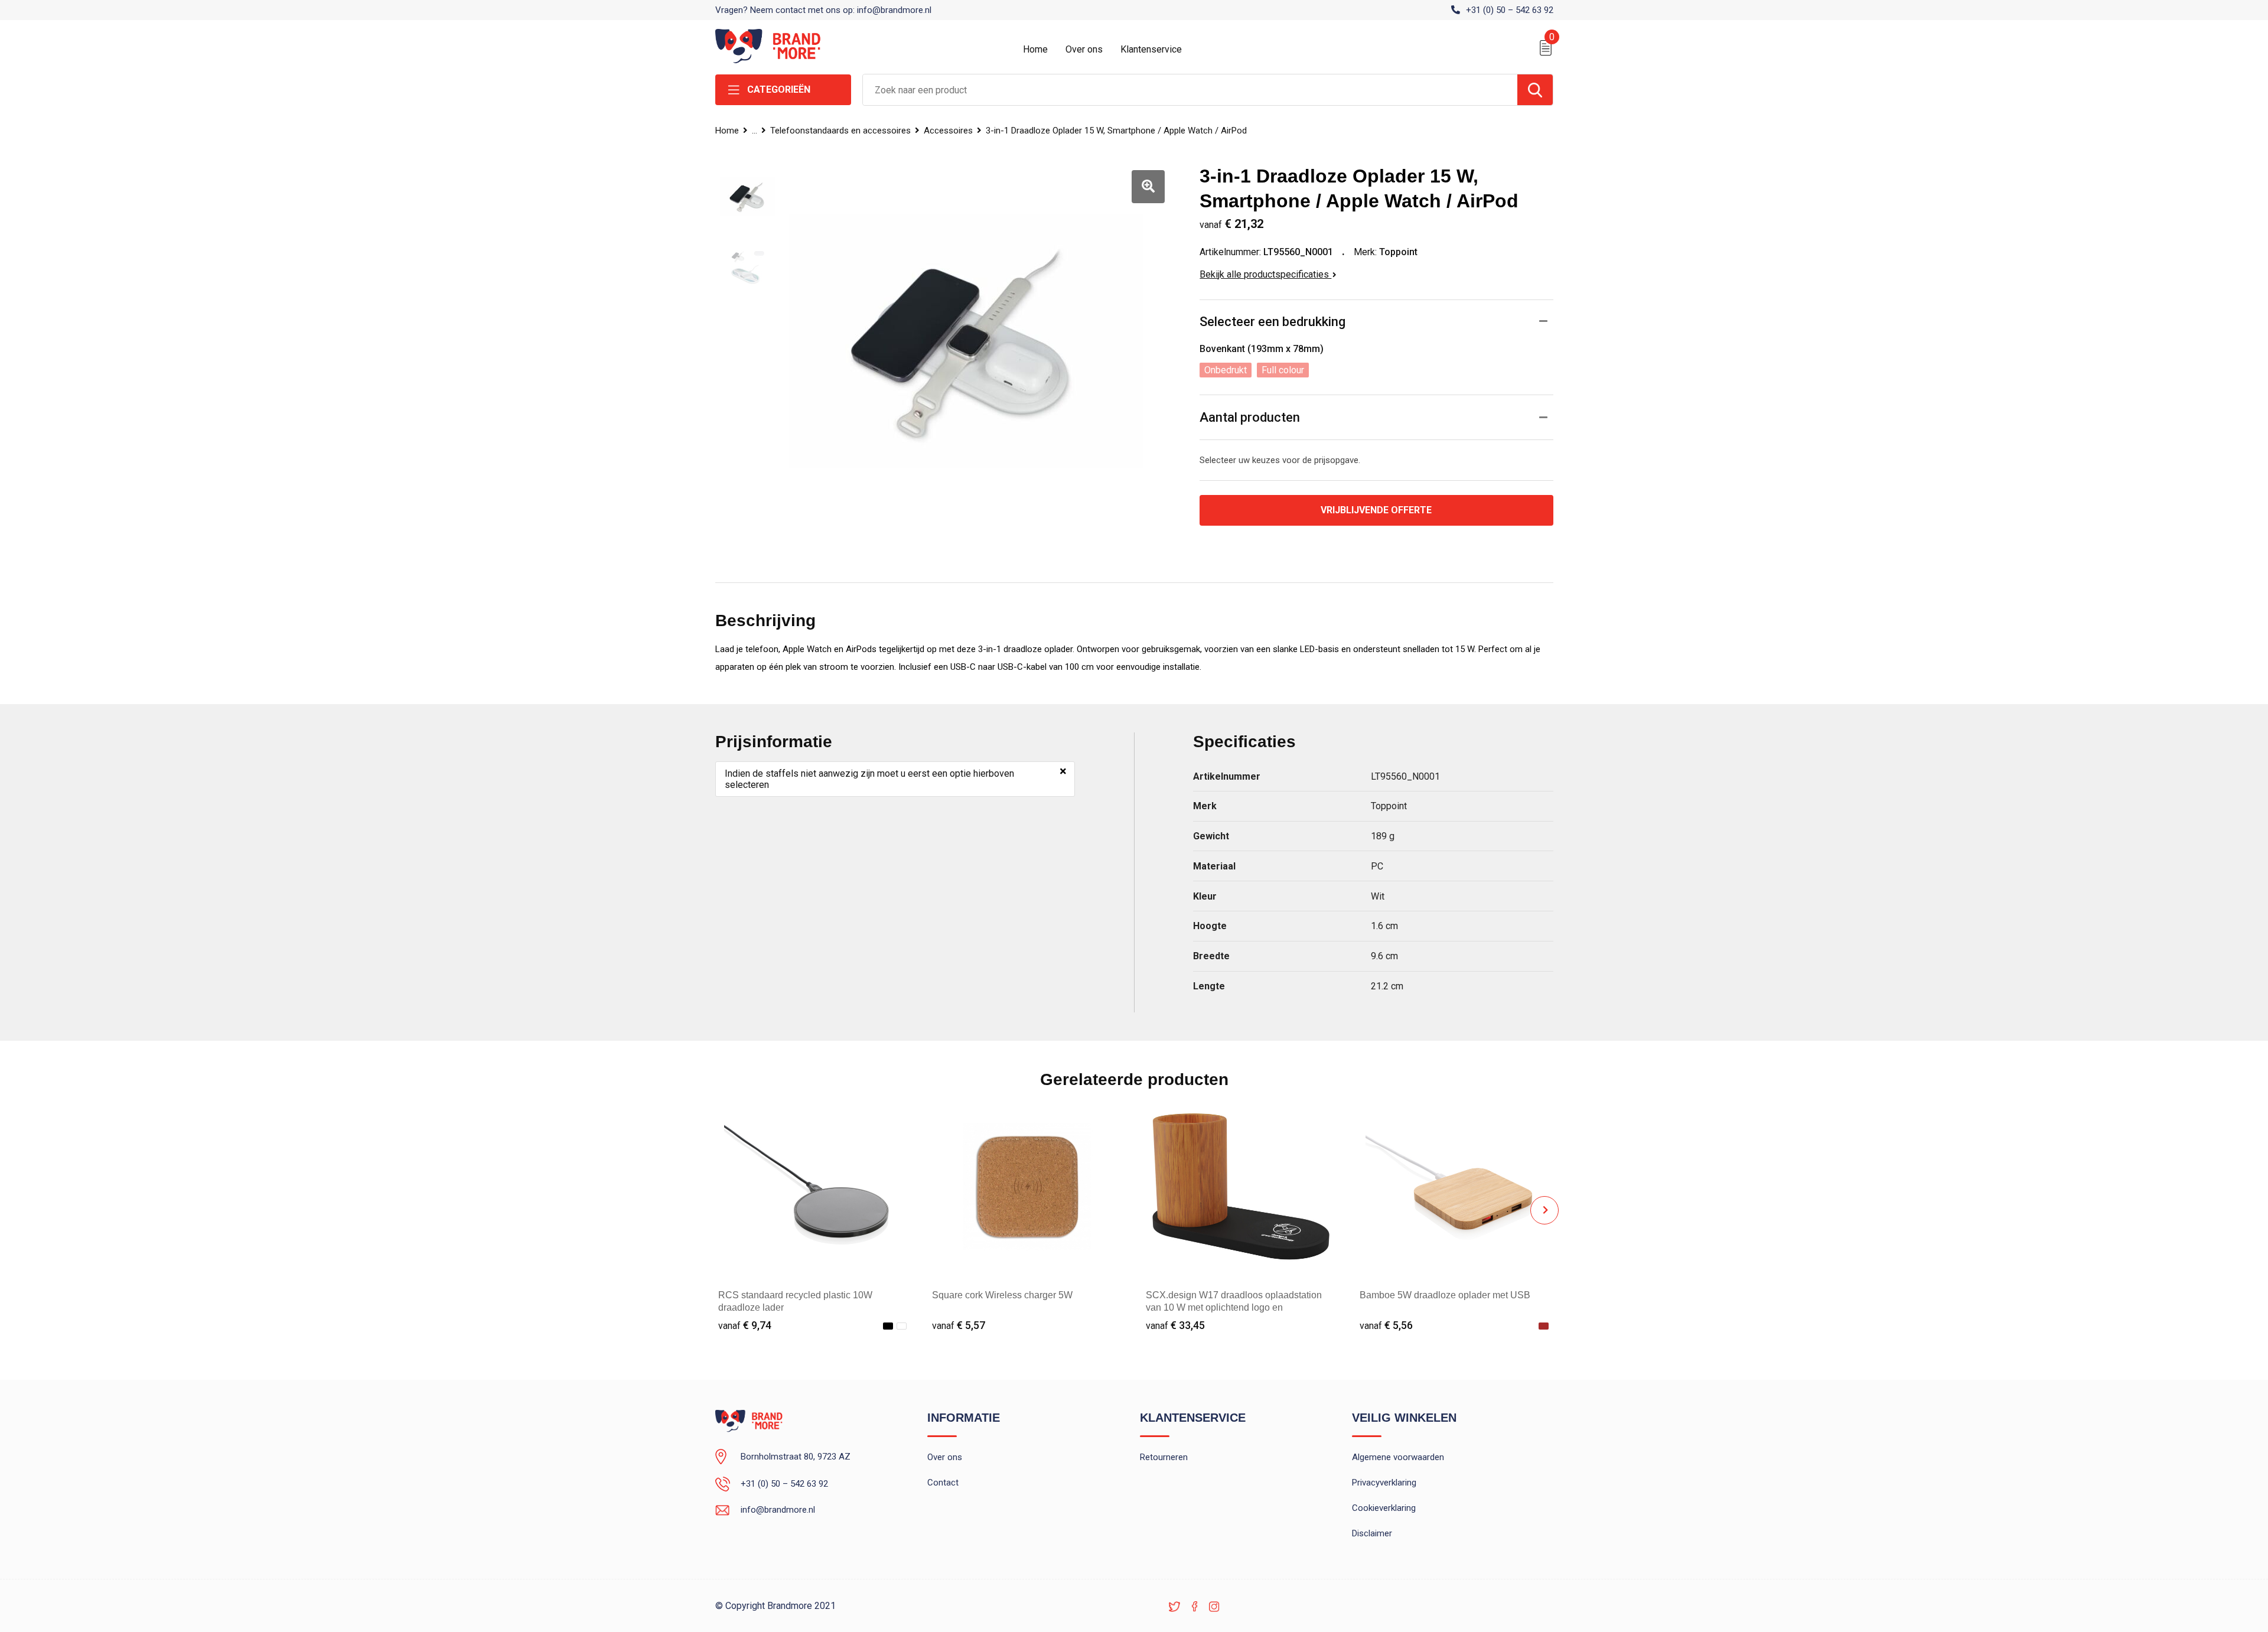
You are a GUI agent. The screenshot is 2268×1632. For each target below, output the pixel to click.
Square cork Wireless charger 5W (1002, 1295)
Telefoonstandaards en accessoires (840, 131)
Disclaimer (1372, 1533)
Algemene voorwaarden (1398, 1457)
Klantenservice (1151, 49)
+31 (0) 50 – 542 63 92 (1510, 10)
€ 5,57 (959, 1325)
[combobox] (1190, 90)
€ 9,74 (745, 1325)
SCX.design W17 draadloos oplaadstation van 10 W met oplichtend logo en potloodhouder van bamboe (1234, 1307)
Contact (943, 1483)
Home (1035, 49)
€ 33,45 (1175, 1325)
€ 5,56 (1386, 1325)
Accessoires (948, 131)
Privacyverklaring (1384, 1483)
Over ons (1084, 49)
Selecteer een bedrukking (1273, 322)
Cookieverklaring (1384, 1508)
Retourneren (1164, 1457)
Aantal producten (1250, 417)
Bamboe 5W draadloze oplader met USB (1445, 1295)
